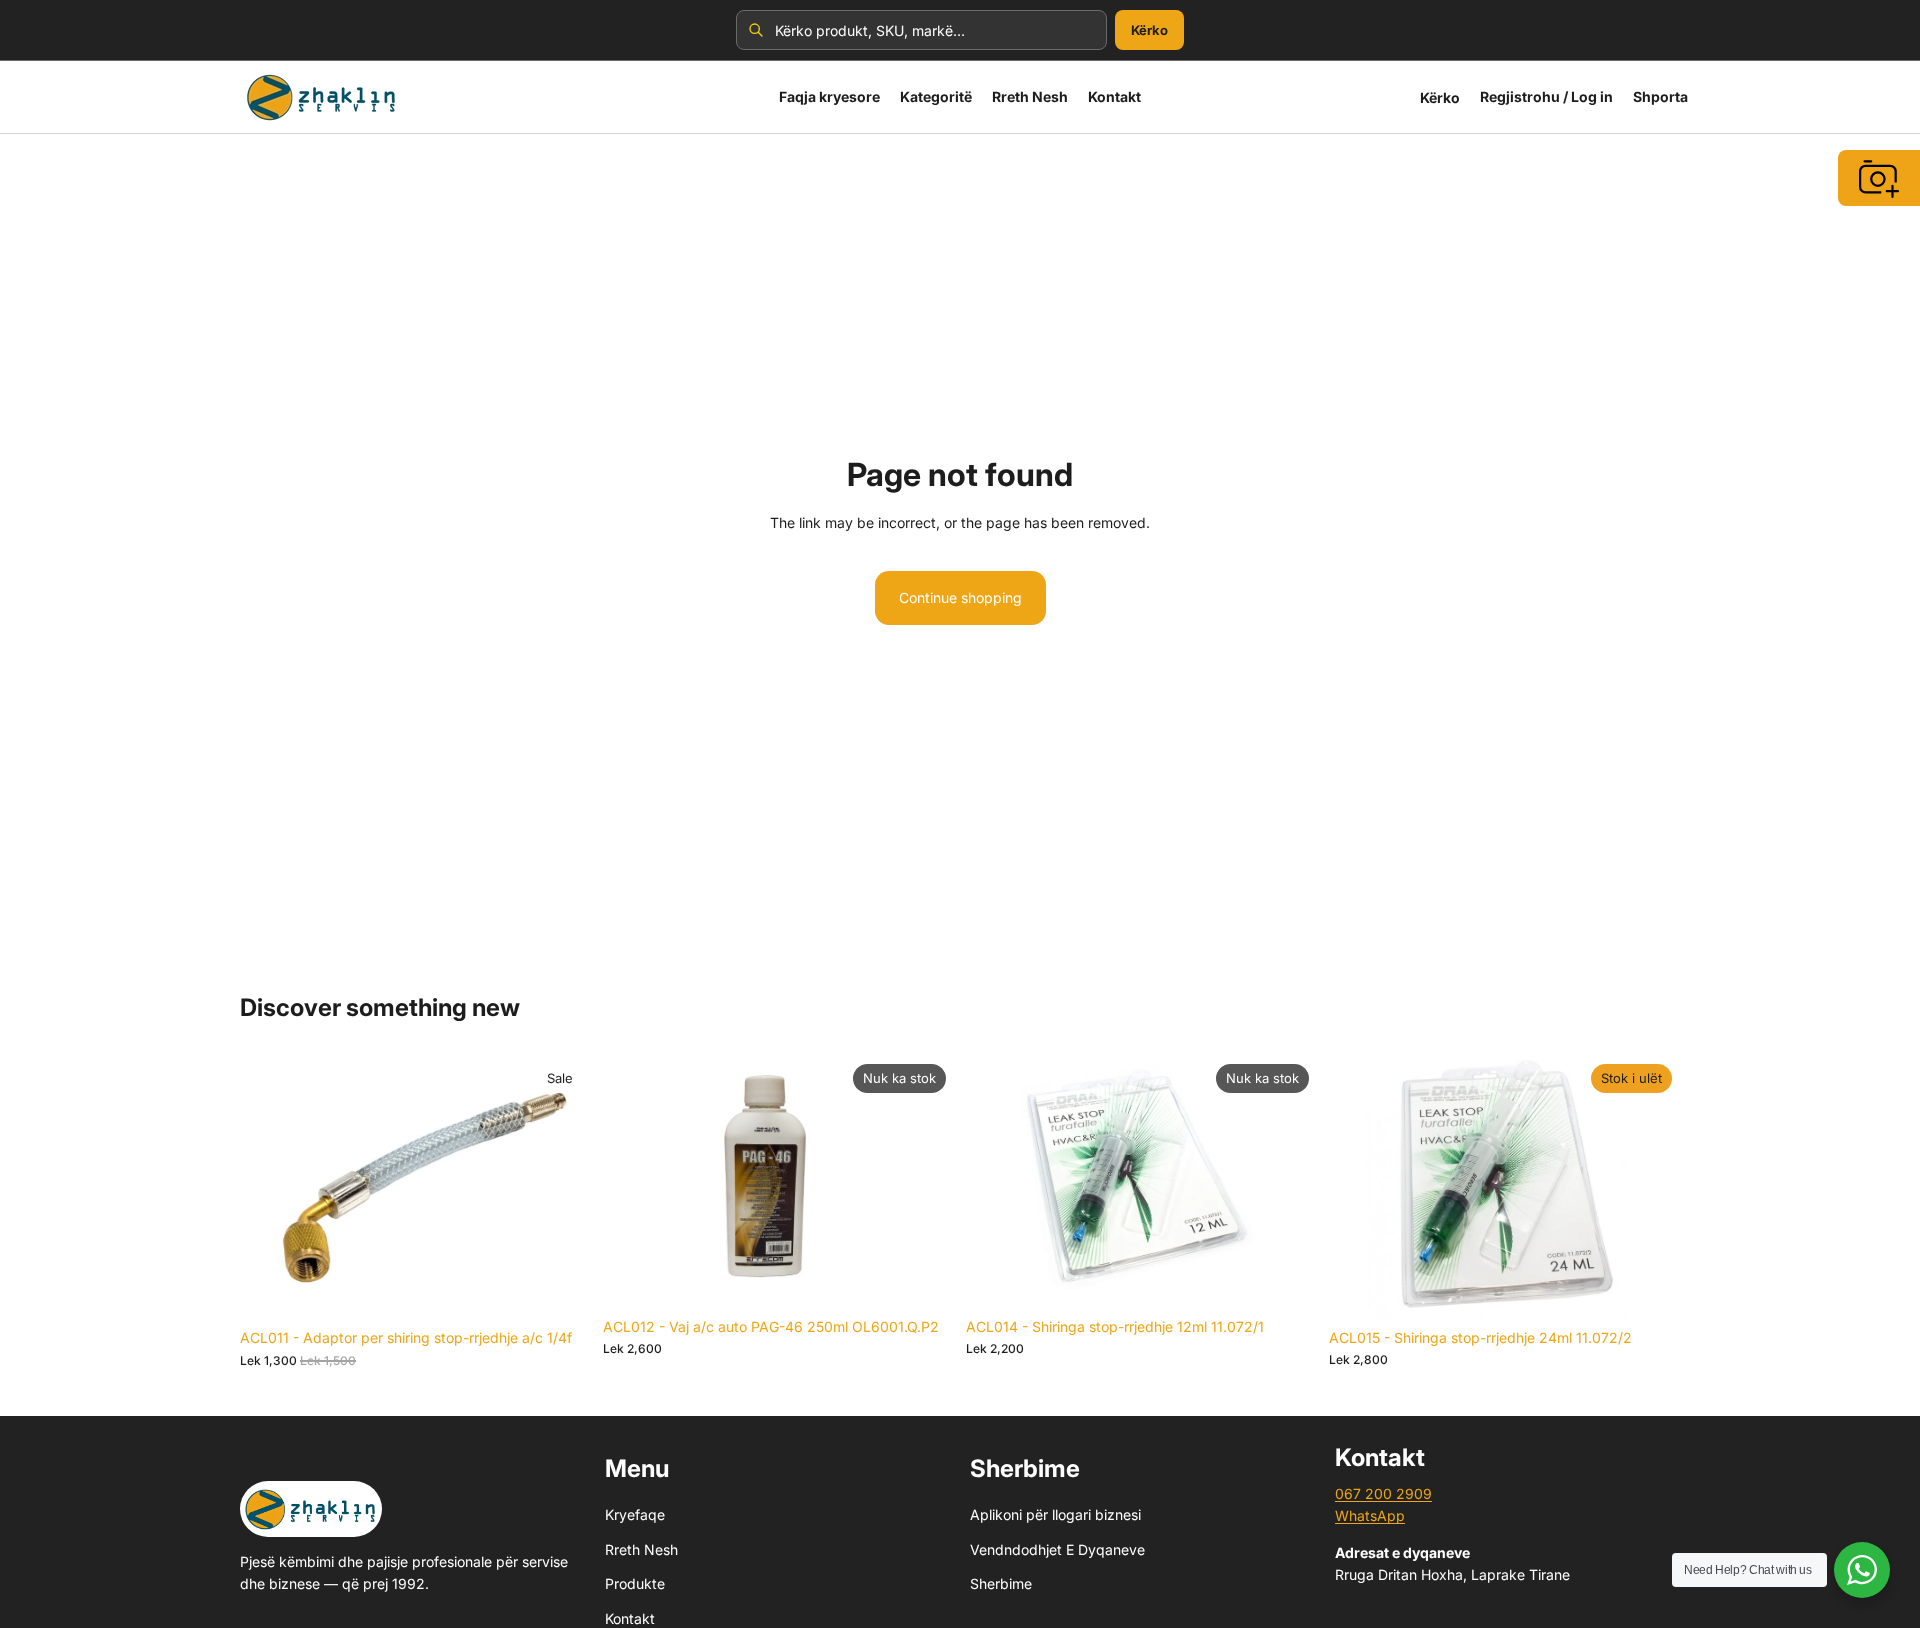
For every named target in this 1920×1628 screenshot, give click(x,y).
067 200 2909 (1383, 1493)
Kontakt (630, 1618)
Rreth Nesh (641, 1549)
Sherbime (1001, 1583)
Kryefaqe (635, 1514)
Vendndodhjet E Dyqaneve (1057, 1549)
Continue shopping (960, 597)
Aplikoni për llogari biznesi (1055, 1514)
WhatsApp (1370, 1515)
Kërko (1149, 30)
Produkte (635, 1583)
